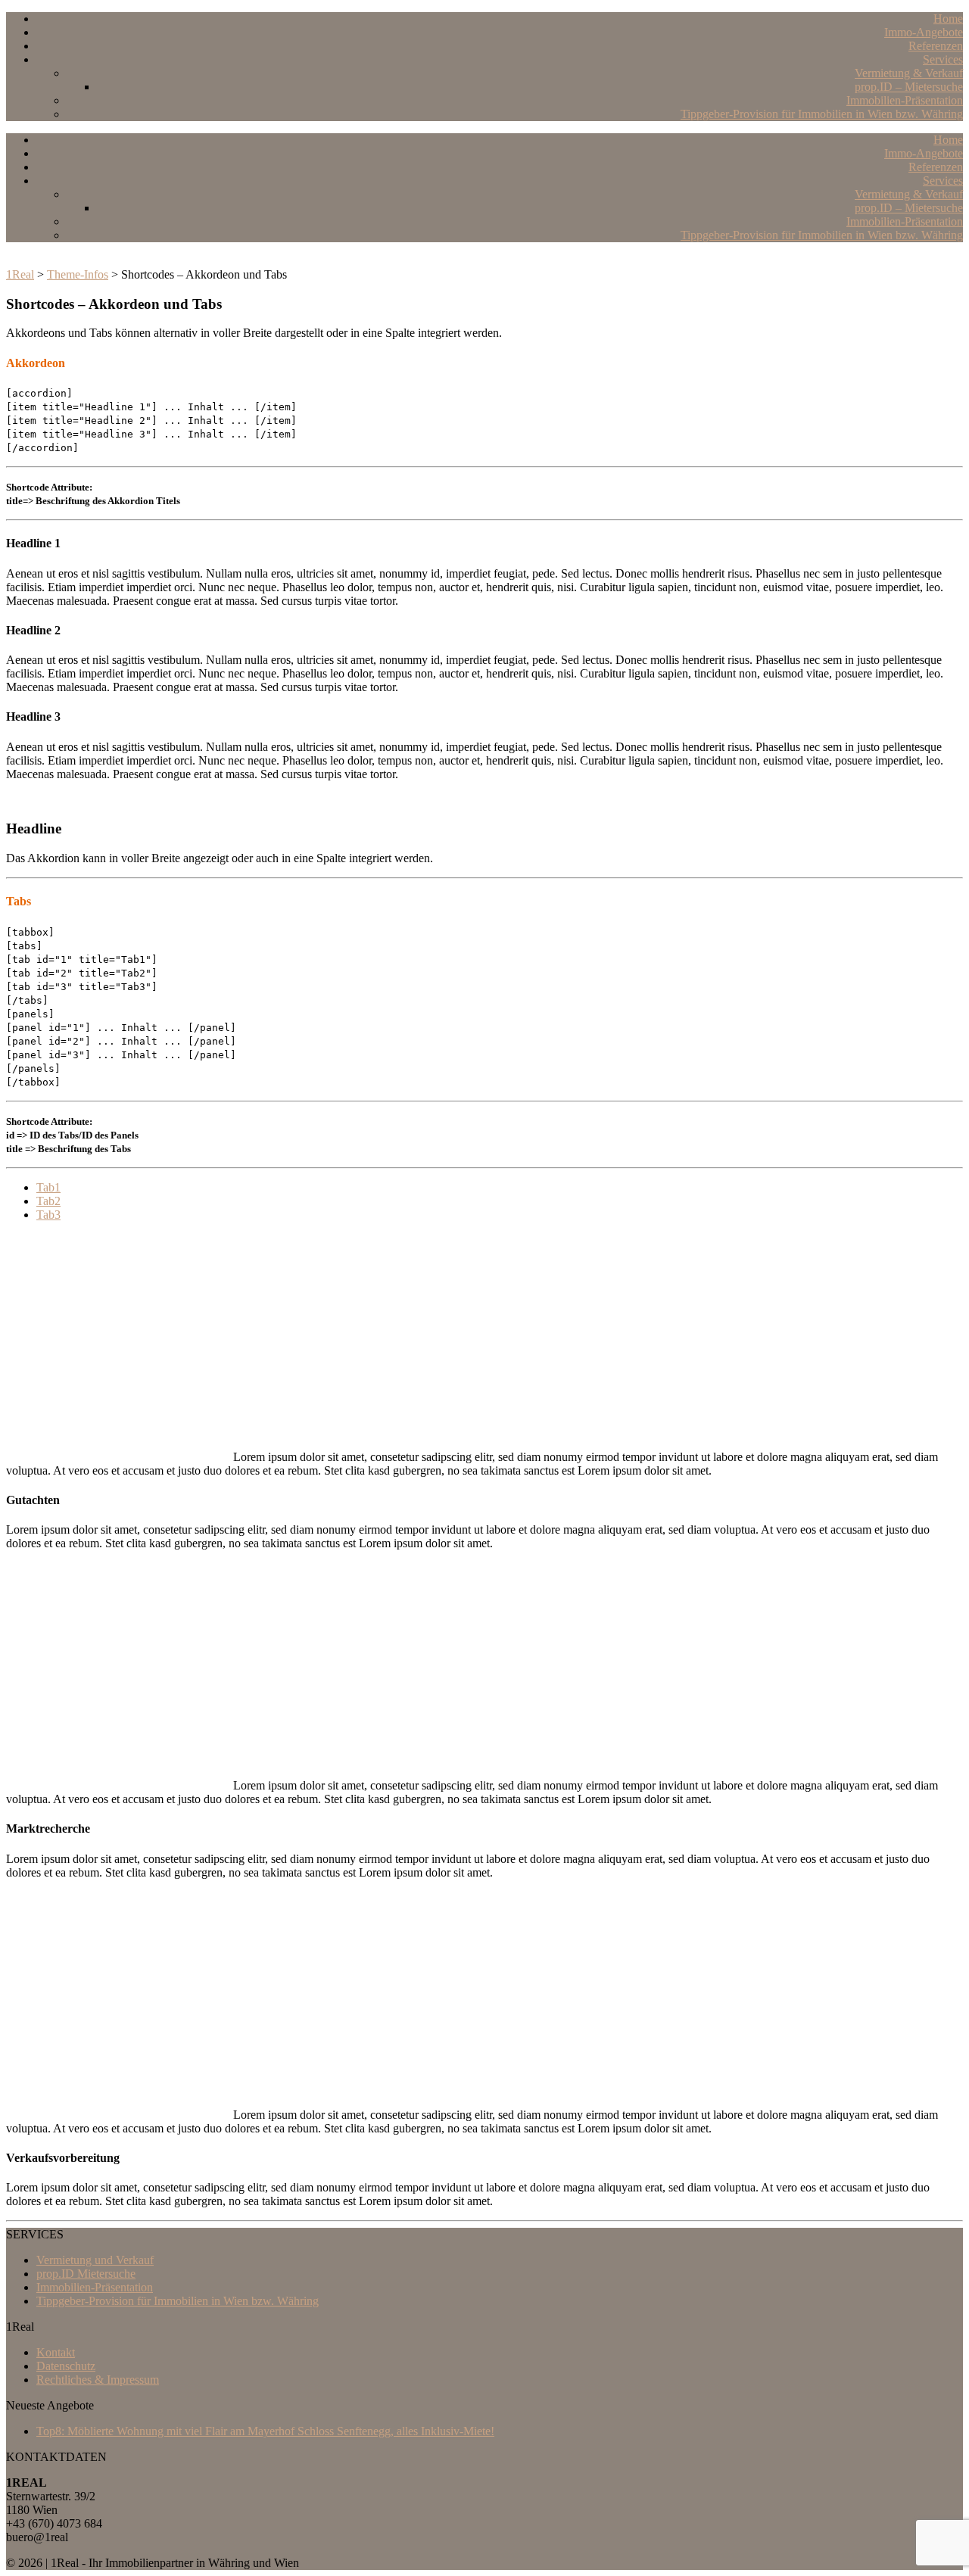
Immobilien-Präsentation (905, 100)
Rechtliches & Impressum (98, 2380)
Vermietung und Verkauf (95, 2260)
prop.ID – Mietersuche (909, 87)
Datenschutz (66, 2366)
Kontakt (56, 2352)
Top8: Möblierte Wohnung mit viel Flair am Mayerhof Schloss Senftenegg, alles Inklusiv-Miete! (265, 2431)
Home (948, 19)
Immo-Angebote (924, 32)
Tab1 (48, 1187)
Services (943, 59)
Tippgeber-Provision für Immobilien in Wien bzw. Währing (822, 114)
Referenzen (936, 46)
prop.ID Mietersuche (86, 2274)
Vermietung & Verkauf (909, 73)
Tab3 (48, 1215)
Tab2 (48, 1201)
